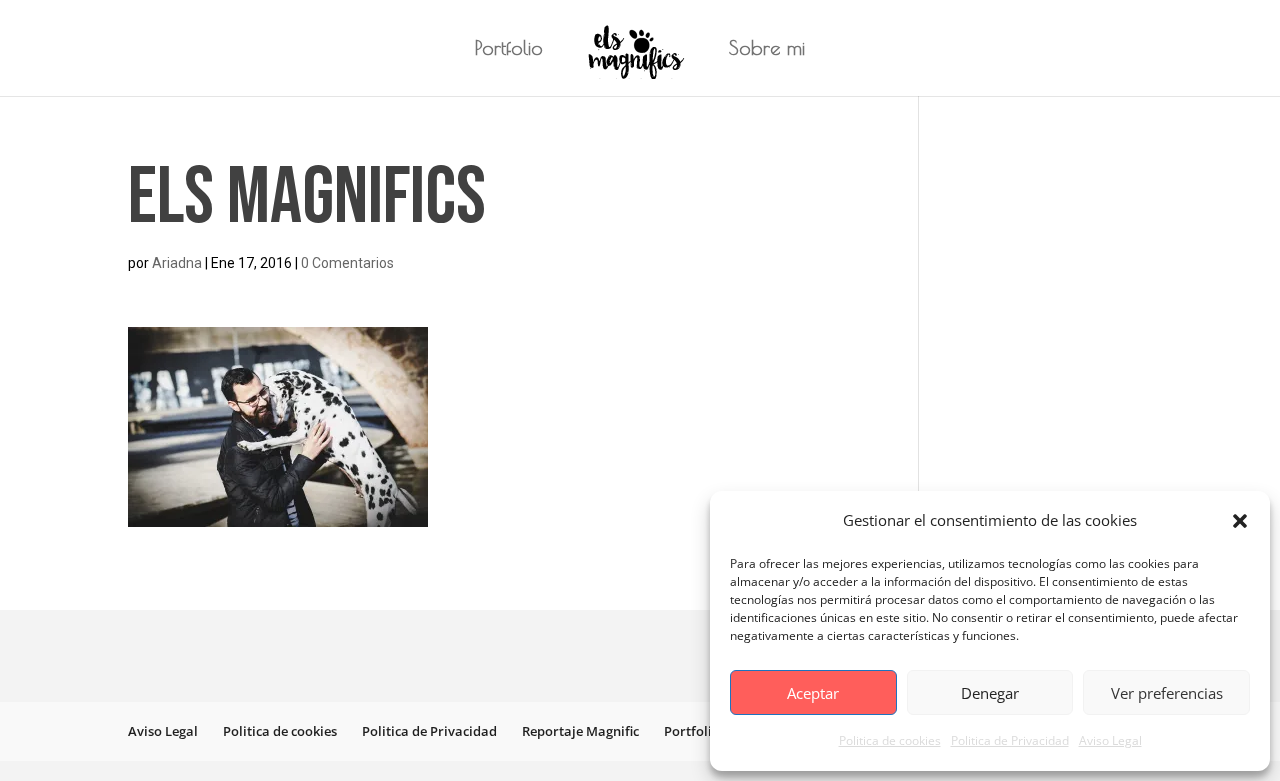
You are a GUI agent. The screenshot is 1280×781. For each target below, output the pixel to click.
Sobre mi (767, 50)
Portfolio (509, 50)
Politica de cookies (890, 740)
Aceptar (813, 693)
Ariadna (177, 263)
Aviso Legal (1110, 740)
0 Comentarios (347, 263)
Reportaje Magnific (580, 731)
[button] (1240, 521)
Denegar (990, 693)
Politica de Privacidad (1010, 740)
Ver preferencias (1167, 693)
